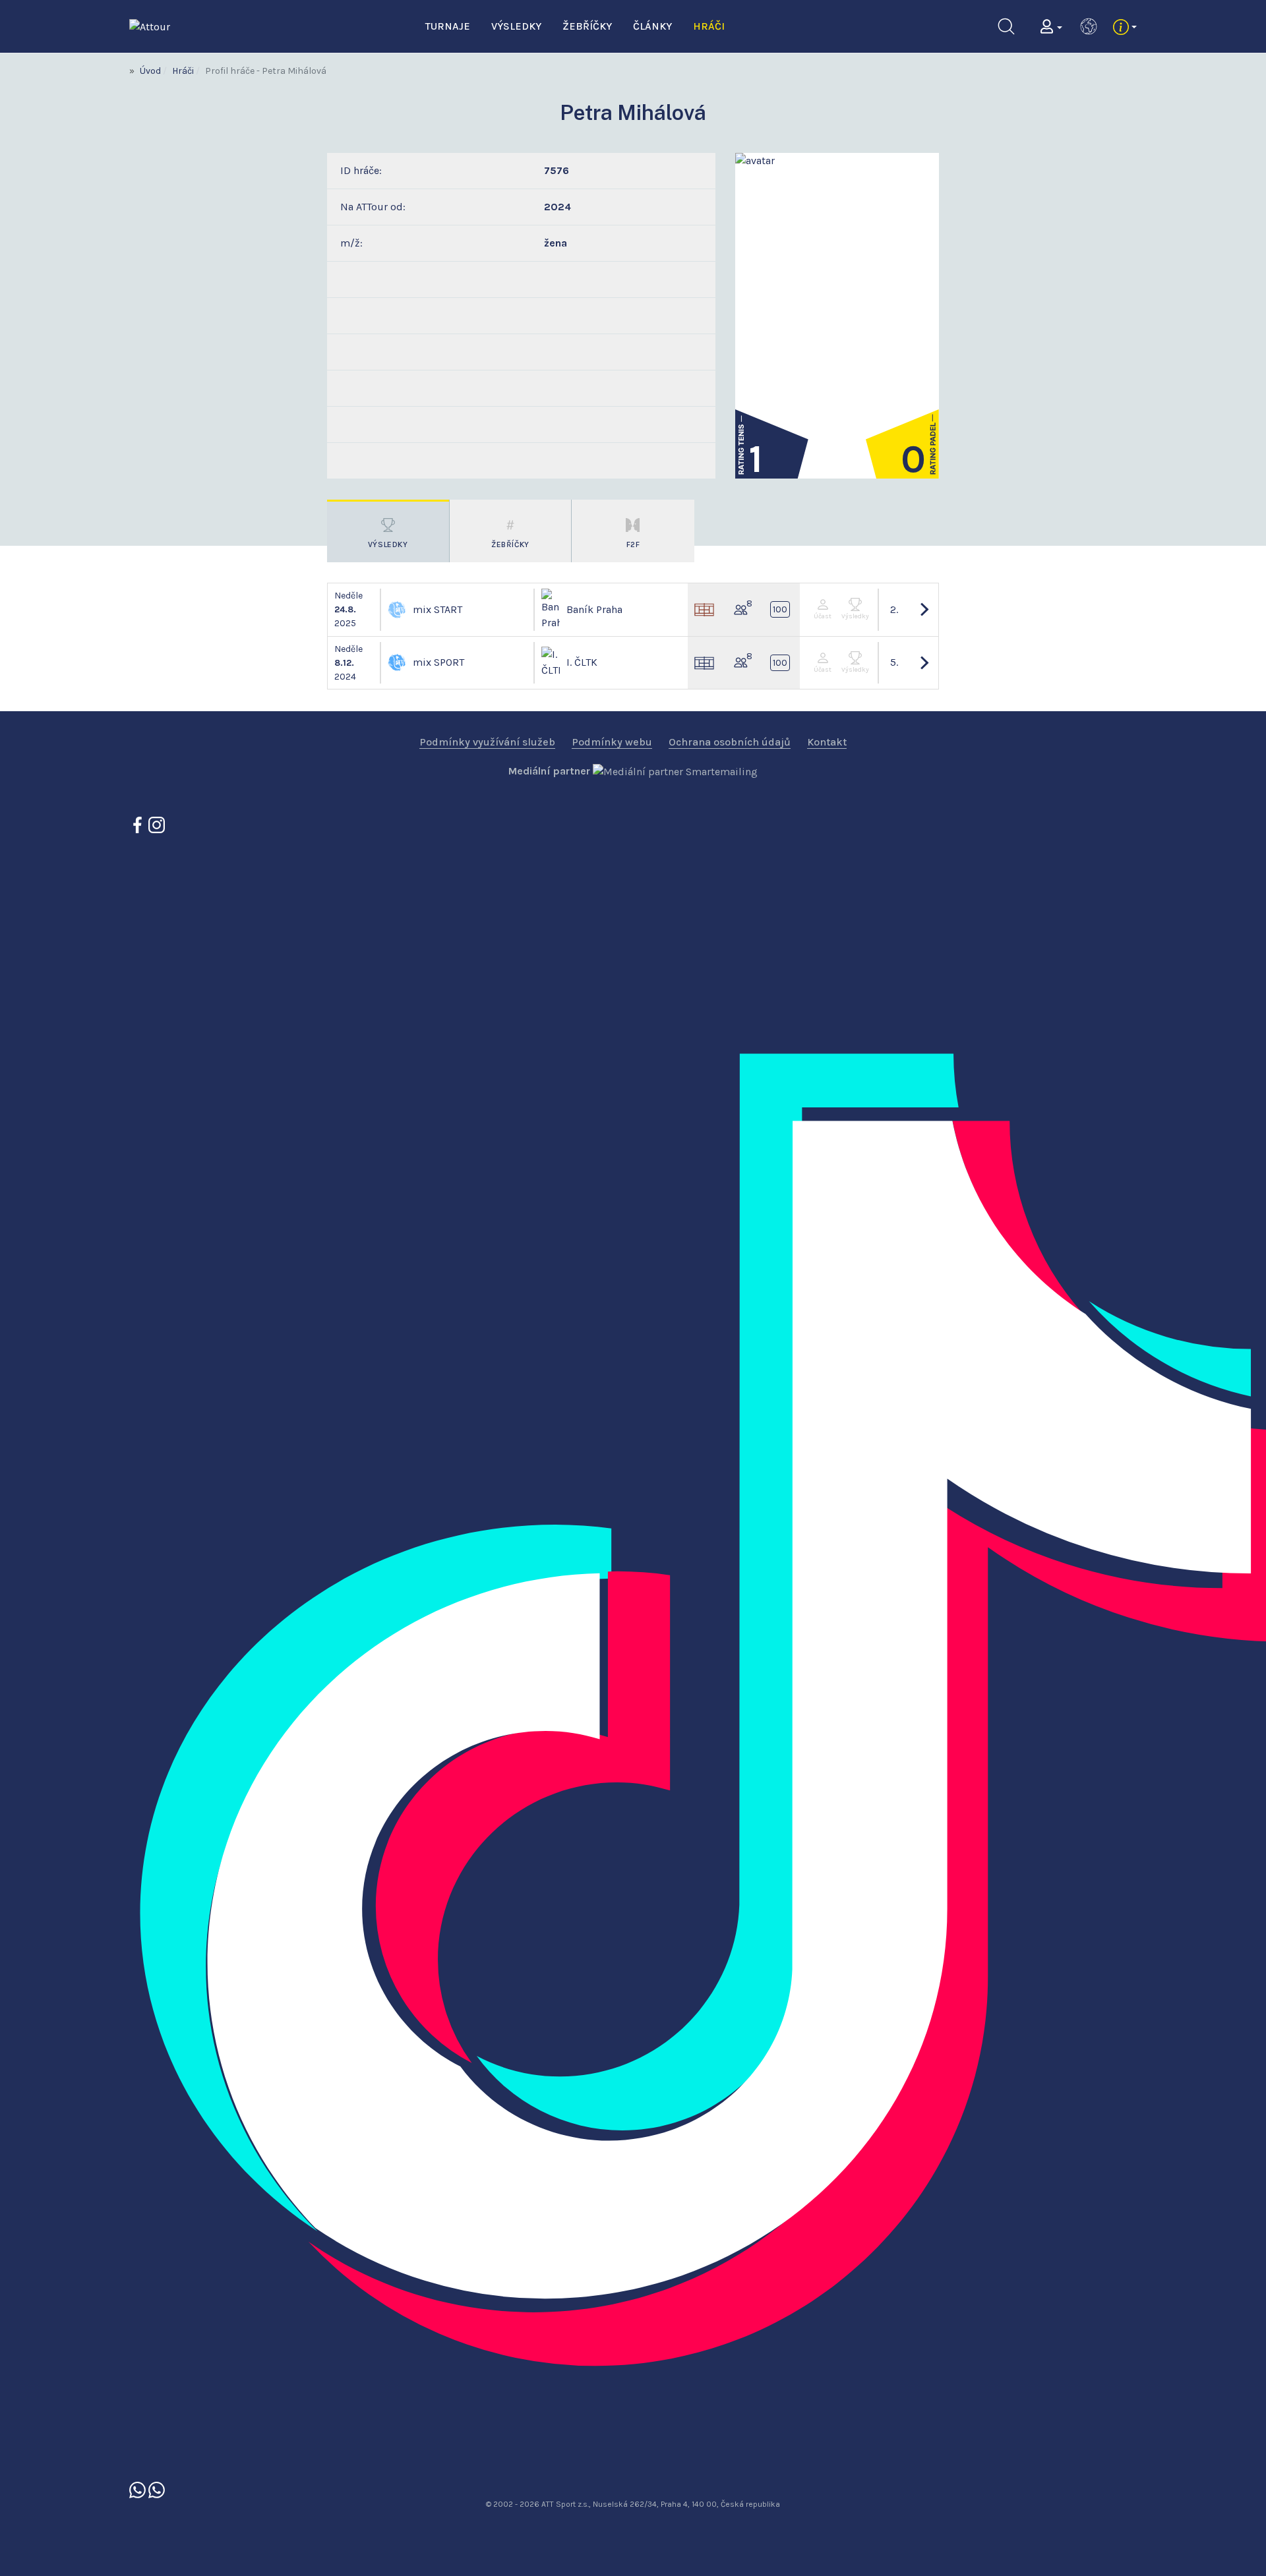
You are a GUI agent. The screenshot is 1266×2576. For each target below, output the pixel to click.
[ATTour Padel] (139, 2489)
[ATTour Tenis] (157, 2489)
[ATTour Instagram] (157, 824)
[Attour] (150, 25)
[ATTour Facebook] (139, 824)
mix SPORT (438, 662)
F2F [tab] (633, 544)
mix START (437, 609)
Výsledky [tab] (388, 544)
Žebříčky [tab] (510, 544)
